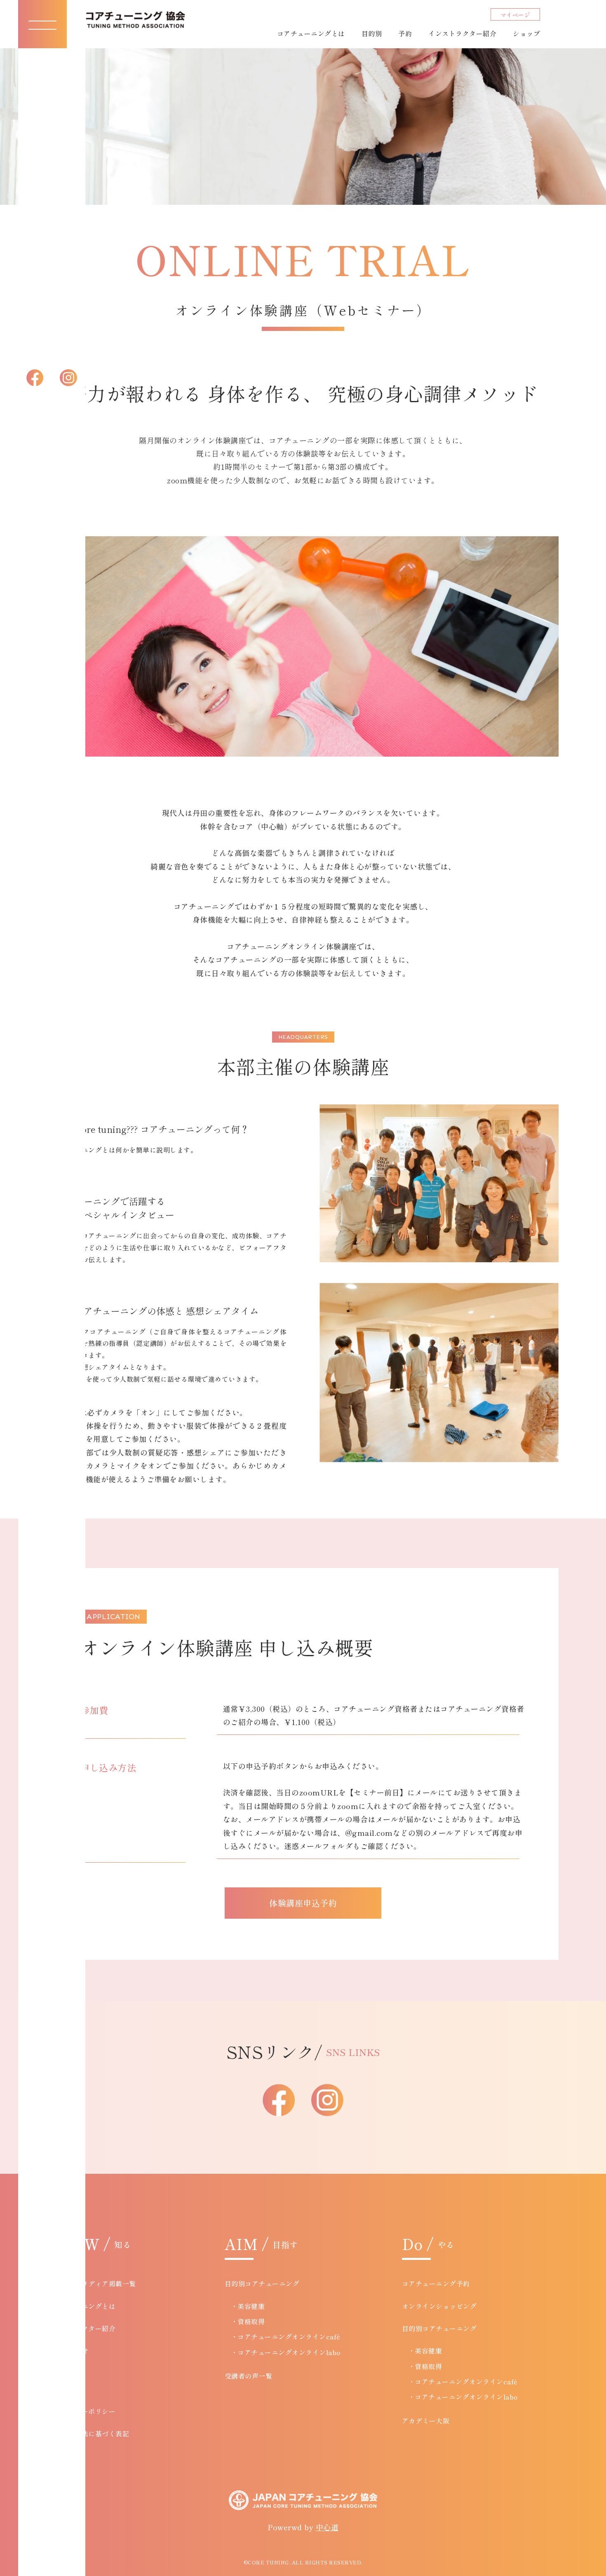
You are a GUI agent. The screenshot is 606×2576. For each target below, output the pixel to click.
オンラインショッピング (439, 2306)
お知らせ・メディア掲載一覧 (92, 2283)
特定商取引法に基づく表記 (88, 2433)
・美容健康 (248, 2306)
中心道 (327, 2527)
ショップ (526, 33)
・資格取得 (248, 2321)
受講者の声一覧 (249, 2376)
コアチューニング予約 (436, 2283)
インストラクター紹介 (462, 33)
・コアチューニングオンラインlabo (286, 2352)
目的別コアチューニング (262, 2283)
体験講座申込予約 (303, 1903)
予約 (405, 33)
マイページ (516, 15)
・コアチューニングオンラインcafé (286, 2337)
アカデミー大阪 (426, 2421)
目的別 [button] (372, 33)
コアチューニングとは (311, 33)
